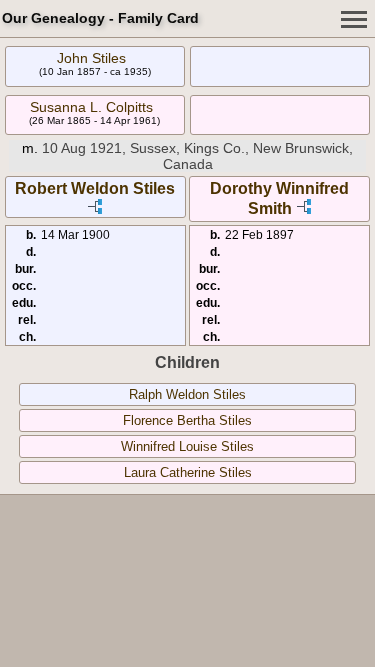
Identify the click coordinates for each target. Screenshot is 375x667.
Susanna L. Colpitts (91, 107)
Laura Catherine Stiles (188, 472)
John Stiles (91, 58)
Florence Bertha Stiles (187, 420)
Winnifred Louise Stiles (187, 446)
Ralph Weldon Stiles (187, 394)
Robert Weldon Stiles (95, 188)
